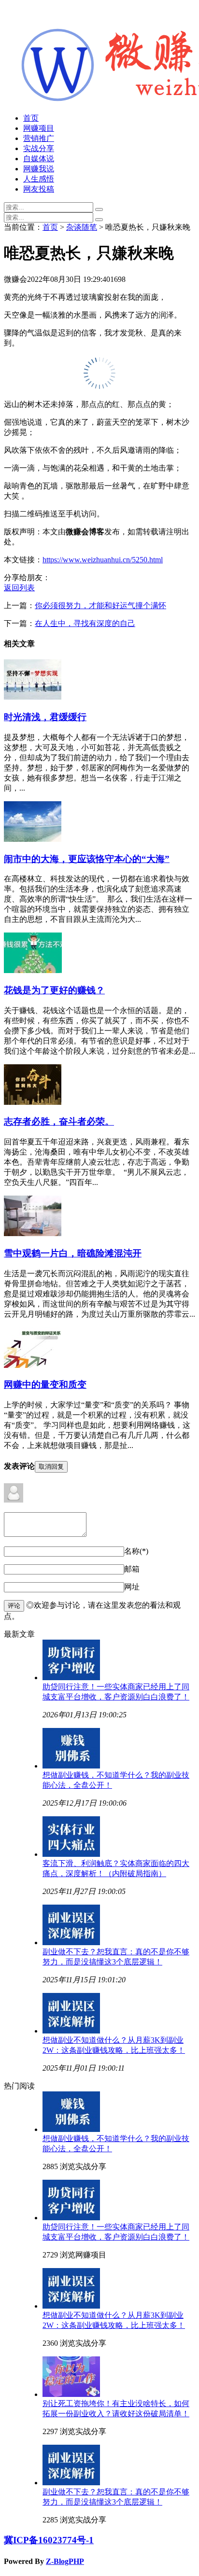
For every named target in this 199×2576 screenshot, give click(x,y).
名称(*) (136, 1551)
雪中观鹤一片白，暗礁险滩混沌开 (73, 1253)
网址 (132, 1587)
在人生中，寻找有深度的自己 (85, 623)
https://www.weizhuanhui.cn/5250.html (103, 560)
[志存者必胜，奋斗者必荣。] (33, 1102)
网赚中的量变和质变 (45, 1385)
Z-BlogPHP (65, 2561)
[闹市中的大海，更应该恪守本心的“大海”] (33, 839)
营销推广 (39, 138)
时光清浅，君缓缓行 (45, 717)
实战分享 (39, 148)
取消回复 (51, 1467)
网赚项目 (39, 128)
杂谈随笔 (82, 227)
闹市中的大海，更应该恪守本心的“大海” (87, 859)
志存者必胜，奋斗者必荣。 (59, 1121)
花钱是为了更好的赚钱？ (54, 990)
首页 (31, 118)
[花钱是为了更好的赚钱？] (33, 970)
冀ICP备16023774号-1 (49, 2540)
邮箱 (132, 1569)
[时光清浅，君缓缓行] (33, 697)
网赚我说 (39, 169)
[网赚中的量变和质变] (33, 1365)
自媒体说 (39, 159)
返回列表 (19, 588)
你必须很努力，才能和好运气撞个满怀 (100, 606)
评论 (14, 1606)
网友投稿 (39, 189)
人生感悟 (39, 179)
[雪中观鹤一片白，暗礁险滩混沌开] (33, 1233)
